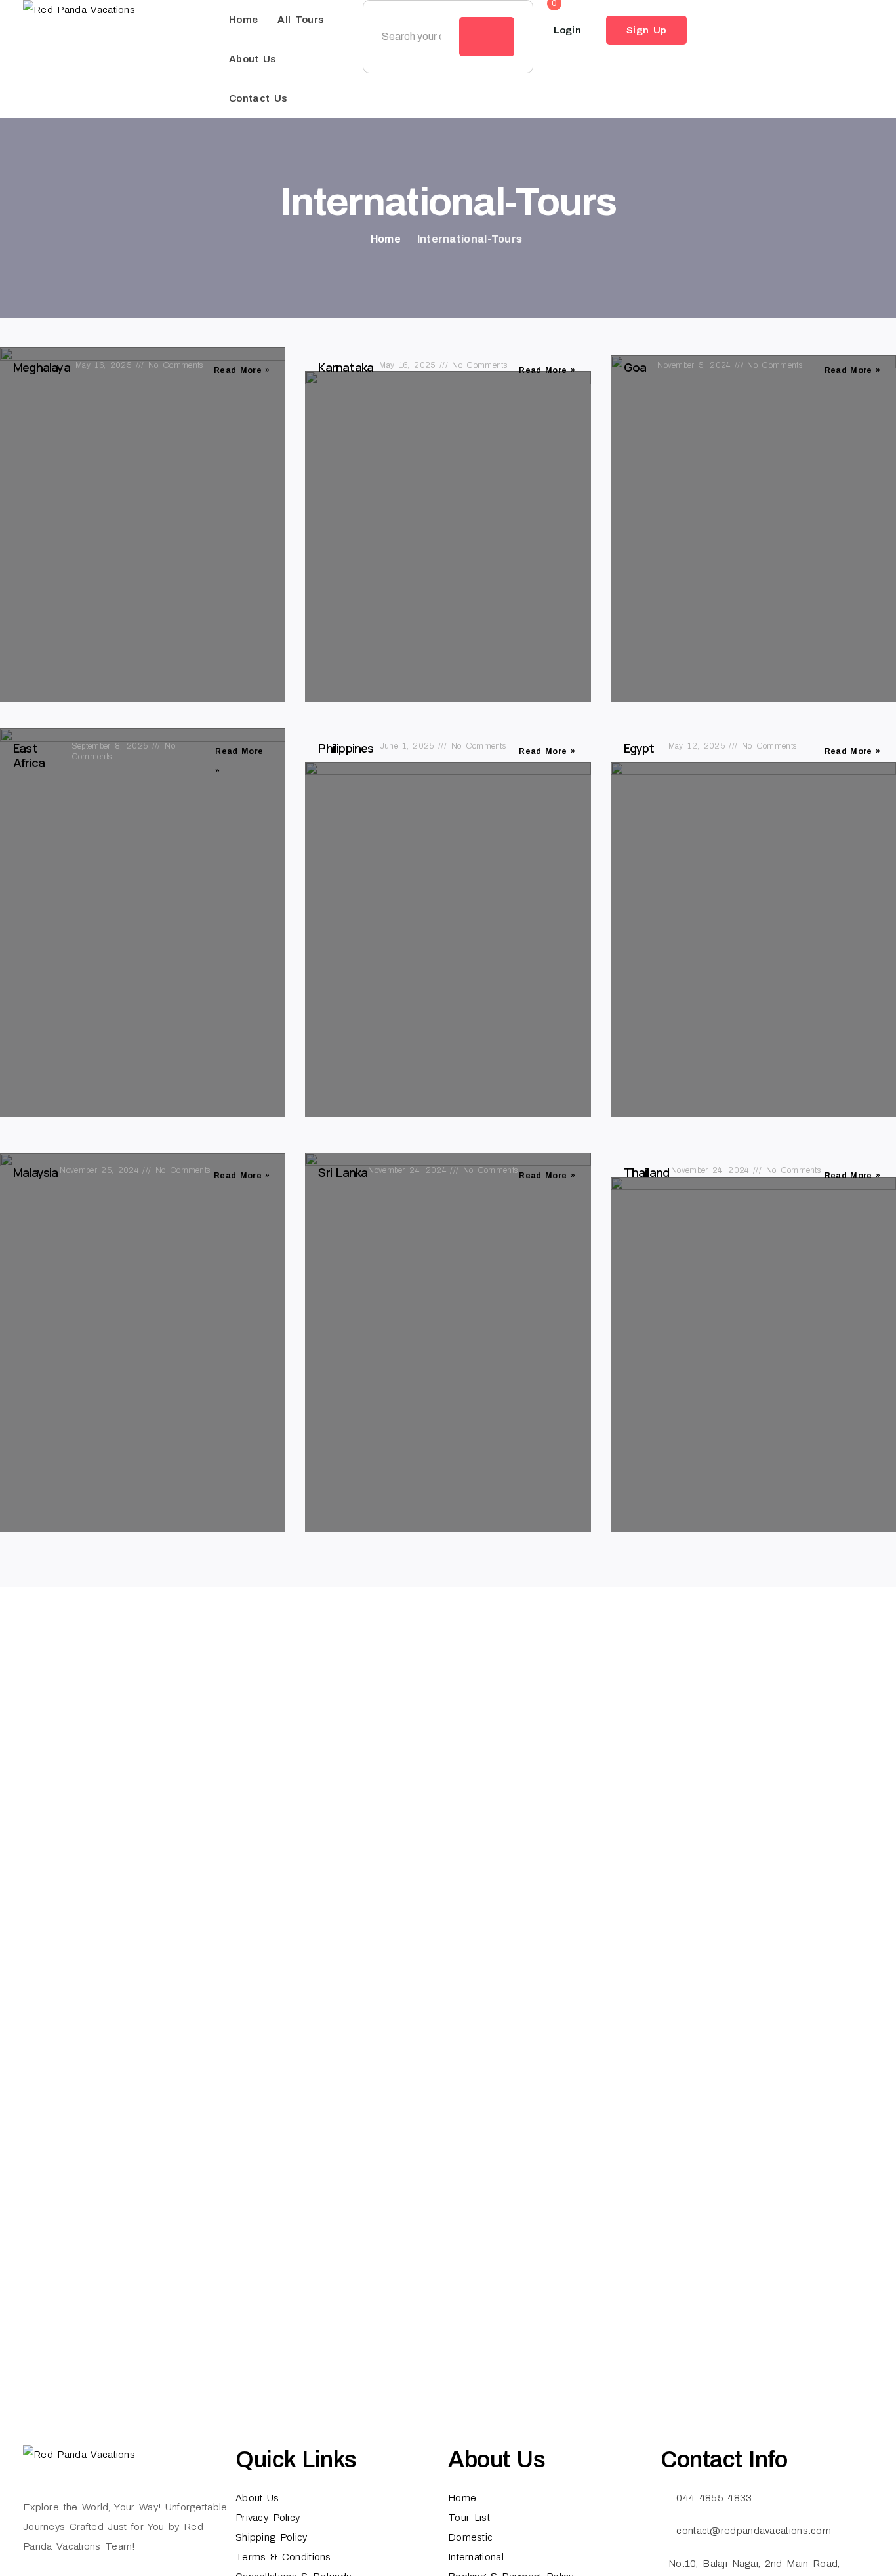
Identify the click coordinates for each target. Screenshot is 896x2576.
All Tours (301, 20)
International (476, 2557)
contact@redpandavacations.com (754, 2531)
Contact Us (258, 98)
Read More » (242, 370)
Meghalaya (42, 367)
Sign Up (646, 30)
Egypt (639, 748)
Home (243, 20)
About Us (253, 59)
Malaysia (36, 1172)
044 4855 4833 (714, 2498)
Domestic (470, 2537)
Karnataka (346, 367)
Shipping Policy (272, 2537)
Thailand (647, 1172)
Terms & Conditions (283, 2557)
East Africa (29, 755)
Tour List (469, 2518)
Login (568, 30)
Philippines (346, 748)
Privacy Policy (268, 2518)
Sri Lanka (343, 1172)
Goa (635, 367)
